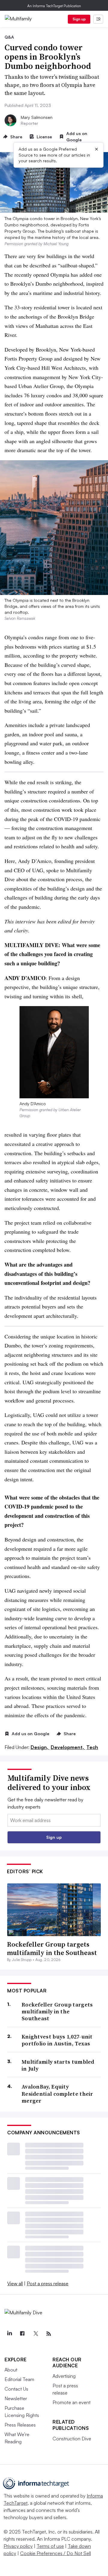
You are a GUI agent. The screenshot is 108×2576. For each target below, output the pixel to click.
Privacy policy (18, 2546)
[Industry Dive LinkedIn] (9, 2334)
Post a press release (48, 2283)
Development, (68, 1747)
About (11, 2370)
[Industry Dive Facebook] (22, 2334)
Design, (40, 1747)
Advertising (64, 2376)
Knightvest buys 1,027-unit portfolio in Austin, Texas (57, 2040)
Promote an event (72, 2402)
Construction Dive (72, 2439)
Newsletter (16, 2398)
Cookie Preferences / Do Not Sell (55, 2553)
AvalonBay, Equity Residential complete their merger (57, 2094)
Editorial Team (19, 2379)
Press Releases (20, 2425)
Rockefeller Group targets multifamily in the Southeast (52, 1949)
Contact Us (16, 2389)
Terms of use (50, 2546)
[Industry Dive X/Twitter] (35, 2334)
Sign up (79, 19)
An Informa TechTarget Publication (54, 6)
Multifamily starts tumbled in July (58, 2065)
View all (15, 2283)
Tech (92, 1747)
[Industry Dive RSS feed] (49, 2334)
